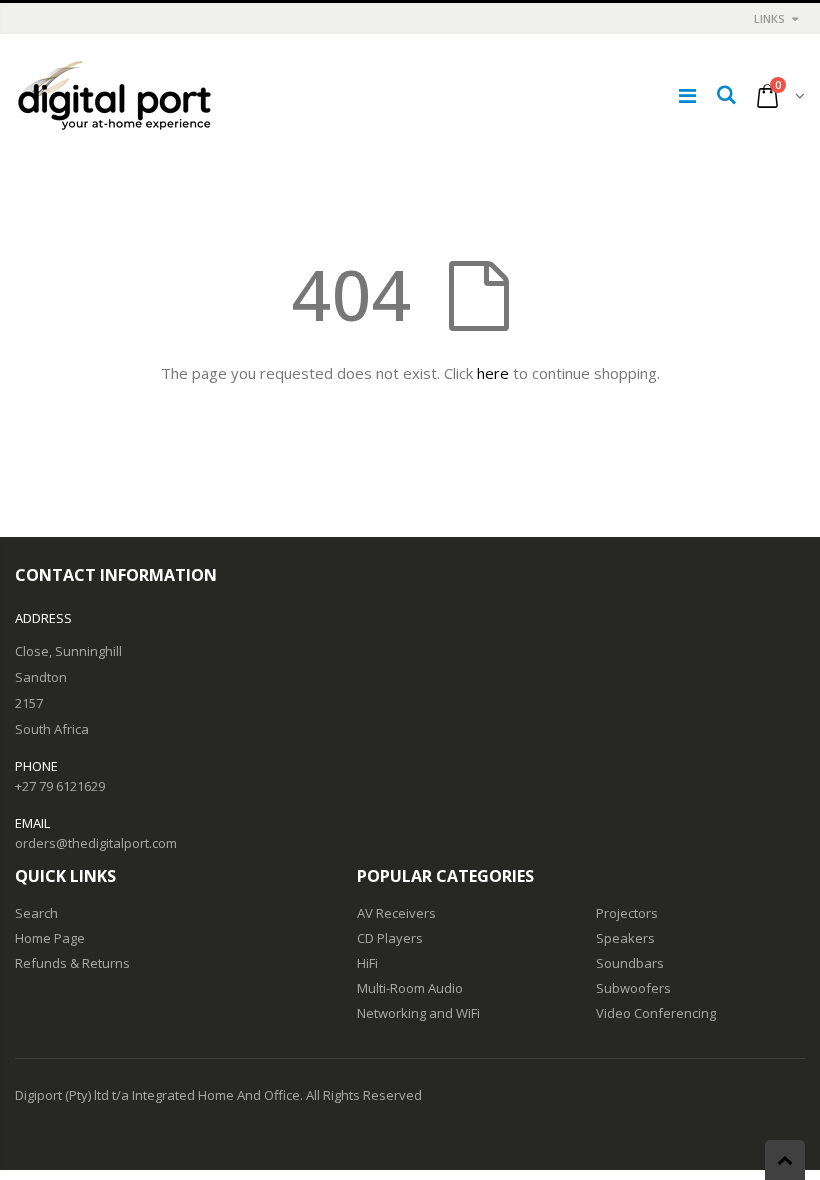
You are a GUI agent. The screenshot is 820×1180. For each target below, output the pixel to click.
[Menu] (687, 95)
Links (769, 18)
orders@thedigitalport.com (96, 843)
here (493, 373)
